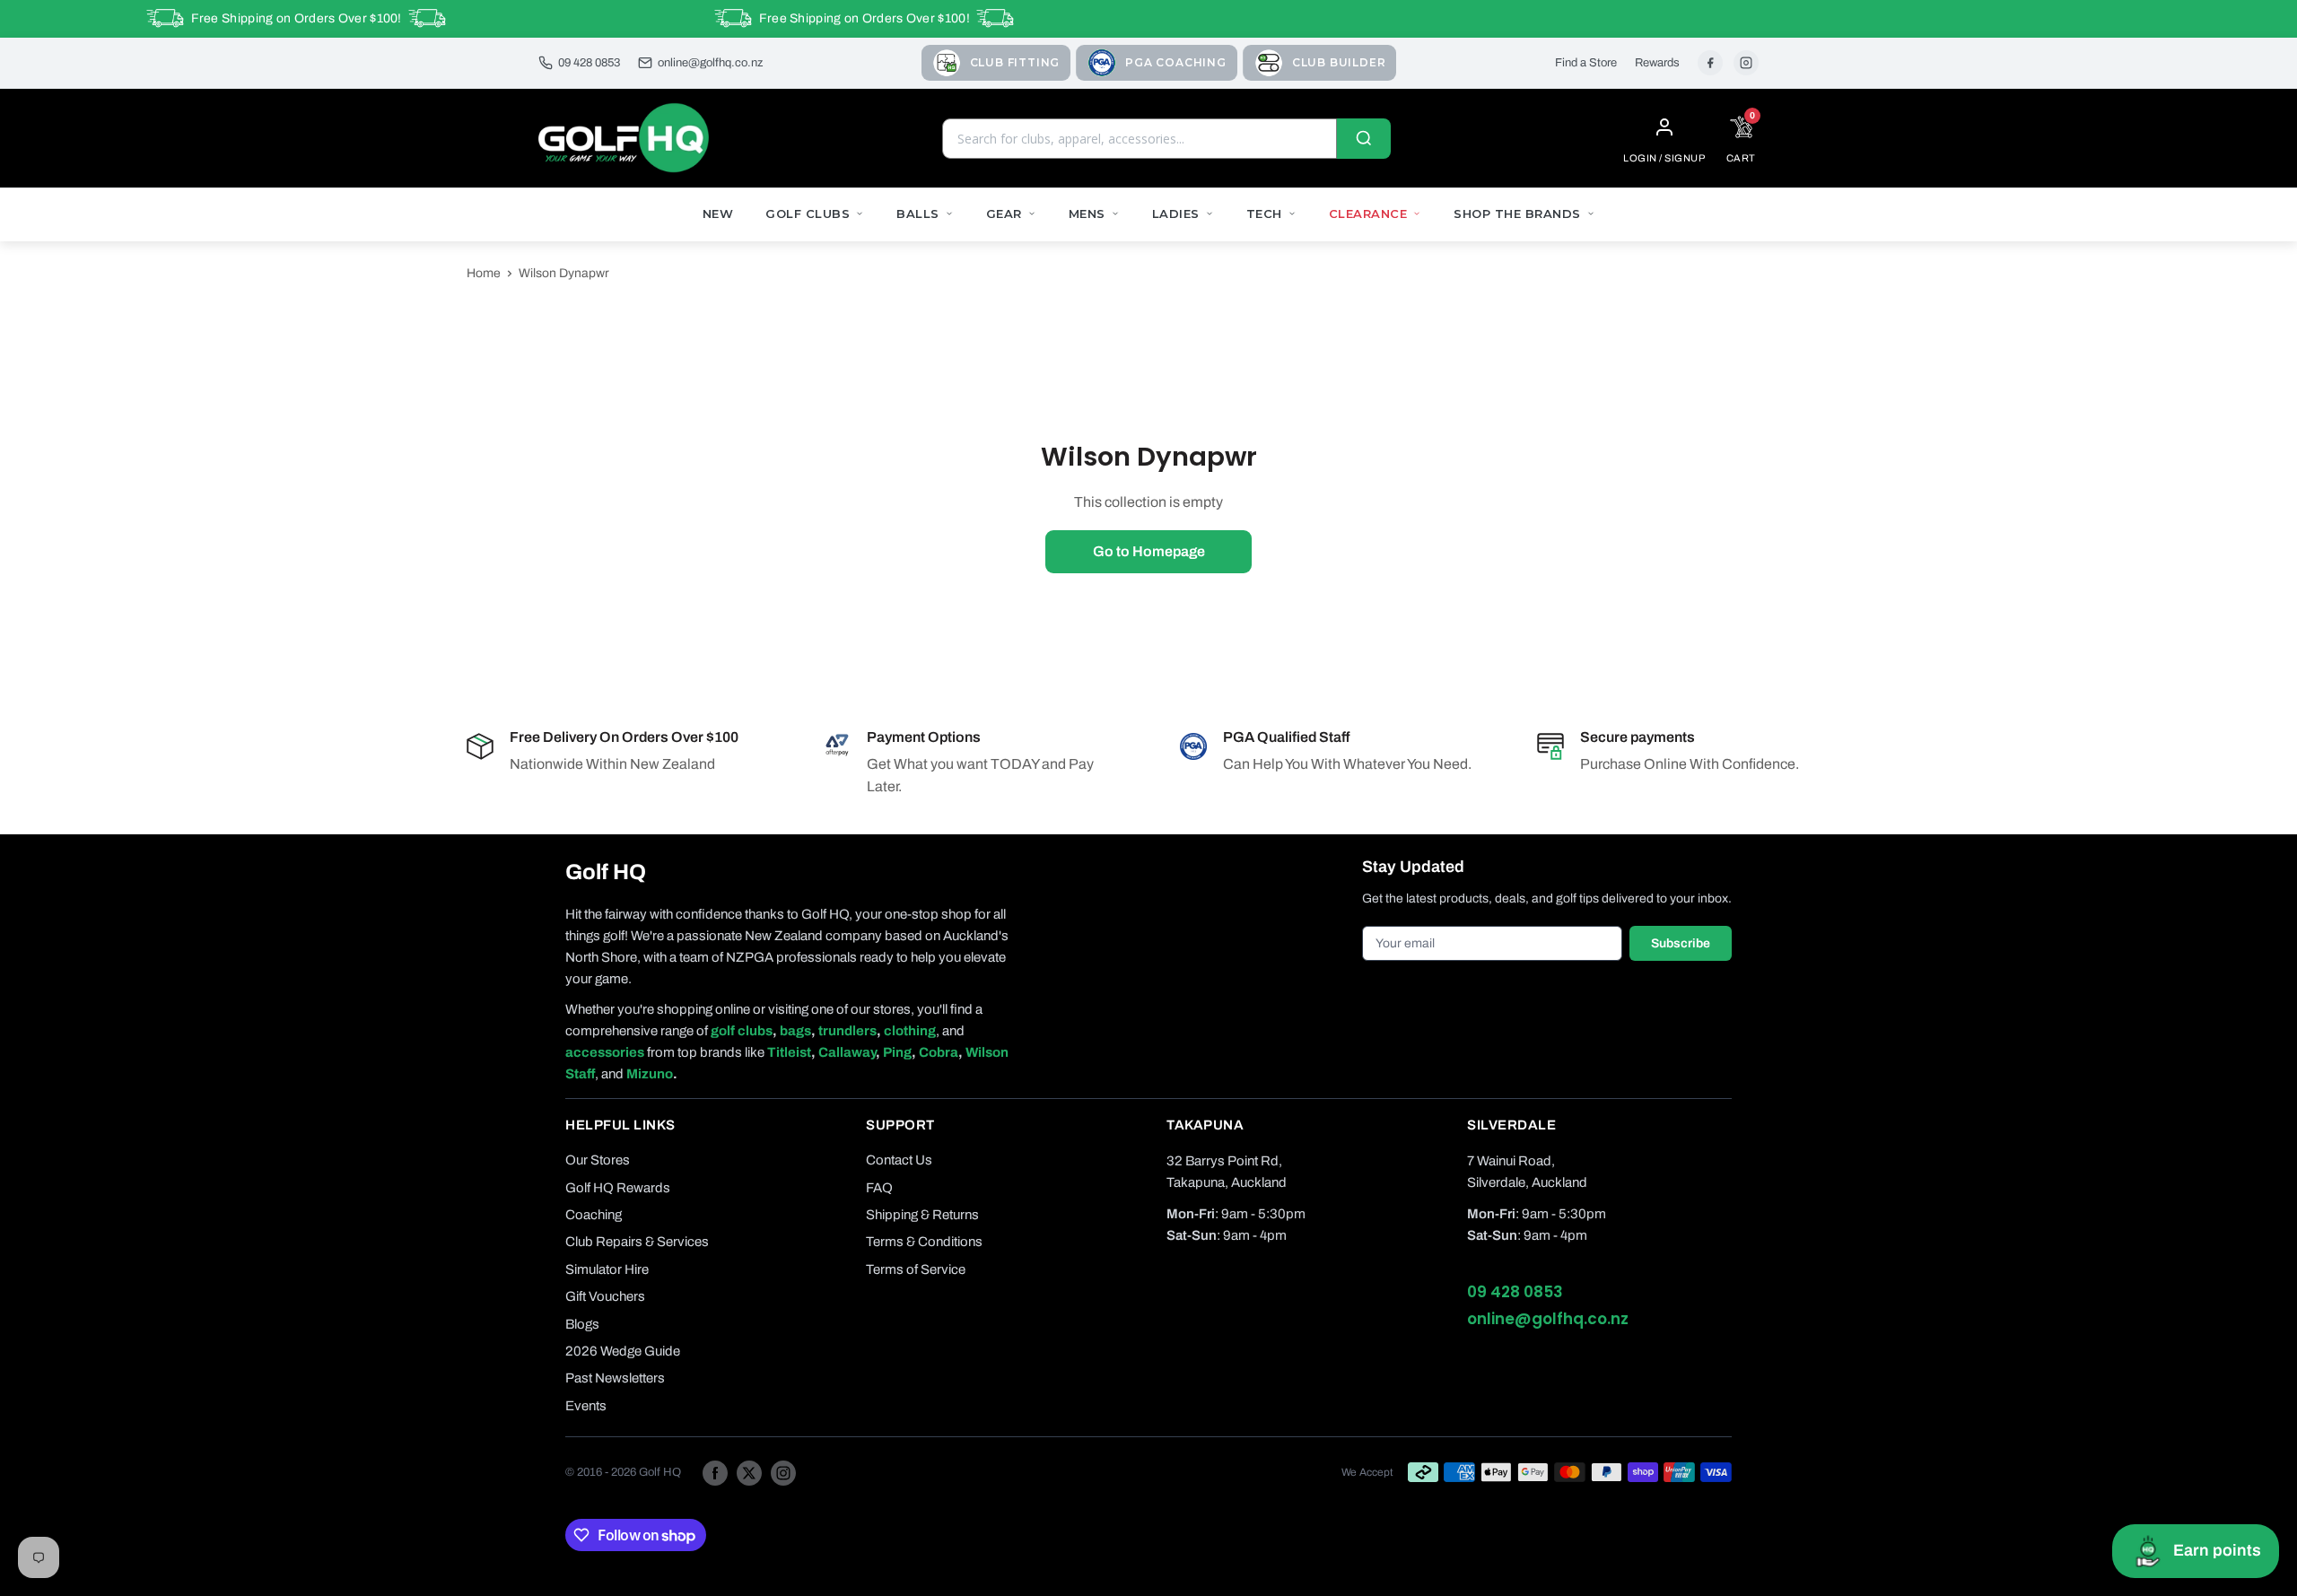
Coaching (594, 1215)
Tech (1264, 214)
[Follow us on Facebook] (715, 1472)
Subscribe (1681, 943)
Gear (1004, 214)
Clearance (1368, 214)
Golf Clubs (808, 214)
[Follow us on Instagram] (783, 1472)
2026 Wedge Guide (623, 1351)
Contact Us (899, 1160)
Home (484, 273)
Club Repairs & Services (637, 1242)
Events (586, 1406)
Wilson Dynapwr (564, 273)
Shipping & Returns (922, 1215)
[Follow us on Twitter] (749, 1472)
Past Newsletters (615, 1378)
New (718, 214)
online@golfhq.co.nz (710, 63)
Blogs (582, 1324)
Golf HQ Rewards (618, 1188)
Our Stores (598, 1160)
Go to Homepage (1149, 551)
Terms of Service (916, 1269)
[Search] (1364, 139)
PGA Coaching (1176, 62)
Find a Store (1586, 63)
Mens (1087, 214)
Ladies (1176, 214)
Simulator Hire (607, 1269)
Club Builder (1339, 62)
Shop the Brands (1517, 214)
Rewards (1657, 63)
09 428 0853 (589, 63)
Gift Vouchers (605, 1296)
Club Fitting (1015, 62)
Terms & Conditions (924, 1242)
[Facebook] (1710, 63)
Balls (918, 214)
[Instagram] (1746, 63)
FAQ (879, 1188)
